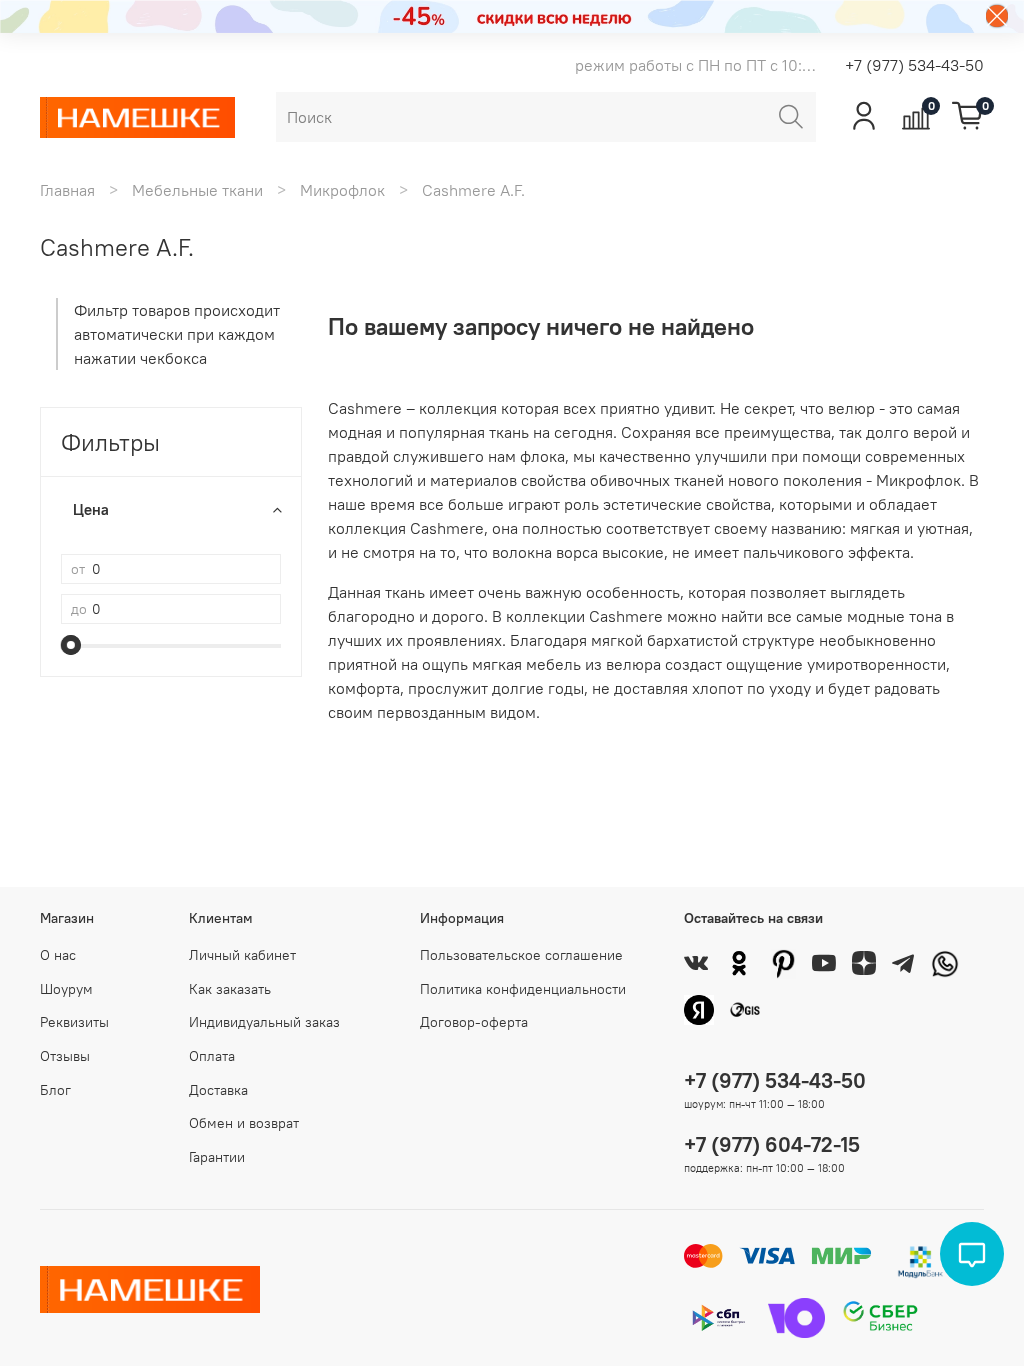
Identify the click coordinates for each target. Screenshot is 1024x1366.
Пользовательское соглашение (521, 955)
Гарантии (217, 1157)
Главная (67, 190)
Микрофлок (342, 190)
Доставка (218, 1090)
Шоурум (66, 989)
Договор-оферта (474, 1022)
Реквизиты (74, 1022)
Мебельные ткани (197, 190)
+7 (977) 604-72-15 (772, 1144)
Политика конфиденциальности (523, 989)
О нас (58, 955)
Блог (55, 1090)
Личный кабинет (242, 955)
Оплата (212, 1056)
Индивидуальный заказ (264, 1022)
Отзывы (65, 1056)
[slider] (71, 645)
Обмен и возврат (244, 1123)
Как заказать (230, 989)
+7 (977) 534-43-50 (914, 65)
